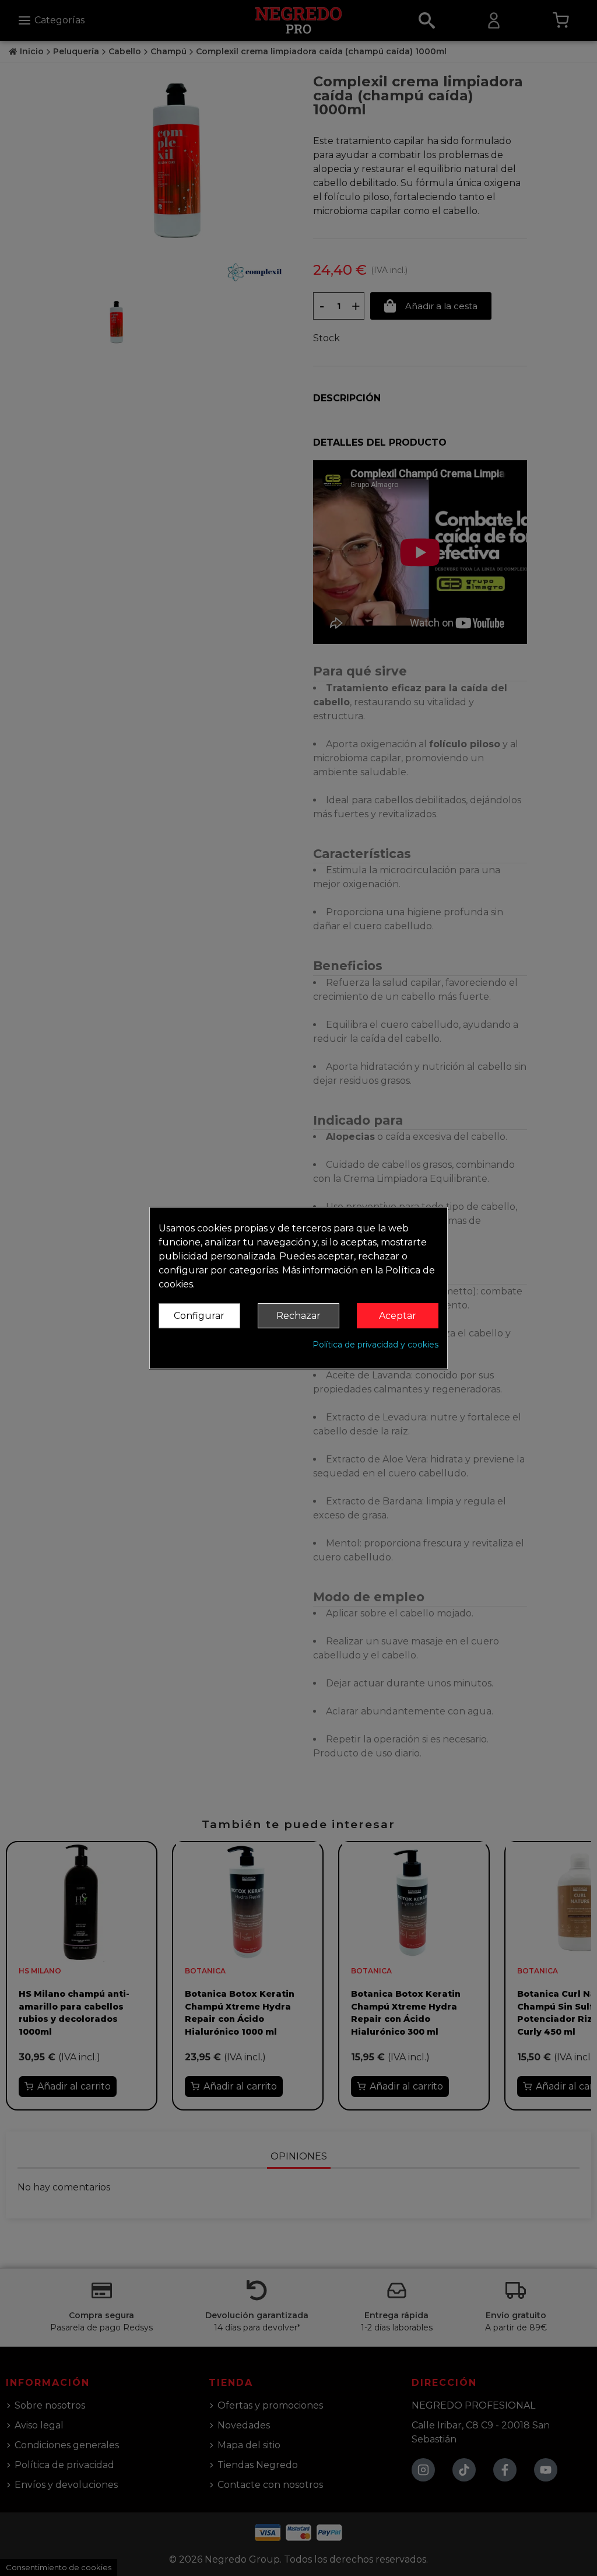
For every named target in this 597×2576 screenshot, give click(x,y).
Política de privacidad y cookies (375, 1345)
